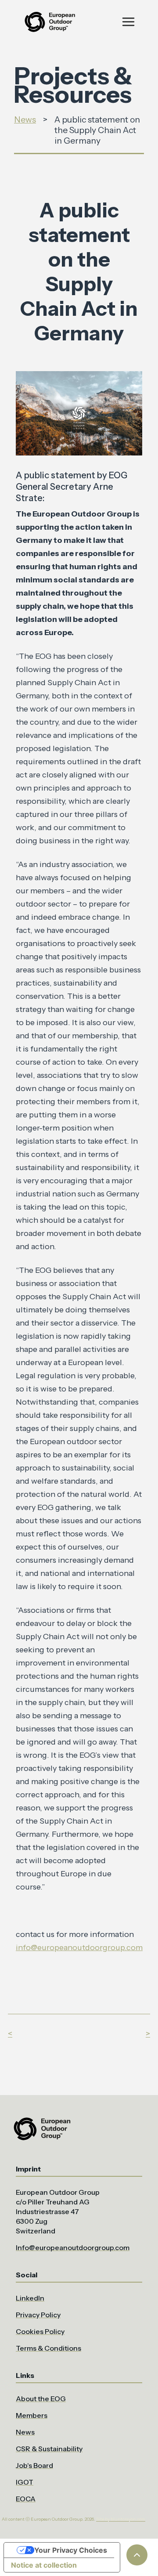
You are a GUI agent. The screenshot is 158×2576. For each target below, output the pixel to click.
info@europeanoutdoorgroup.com (79, 1947)
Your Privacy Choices (71, 2550)
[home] (49, 22)
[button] (128, 22)
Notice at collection (44, 2565)
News (25, 119)
